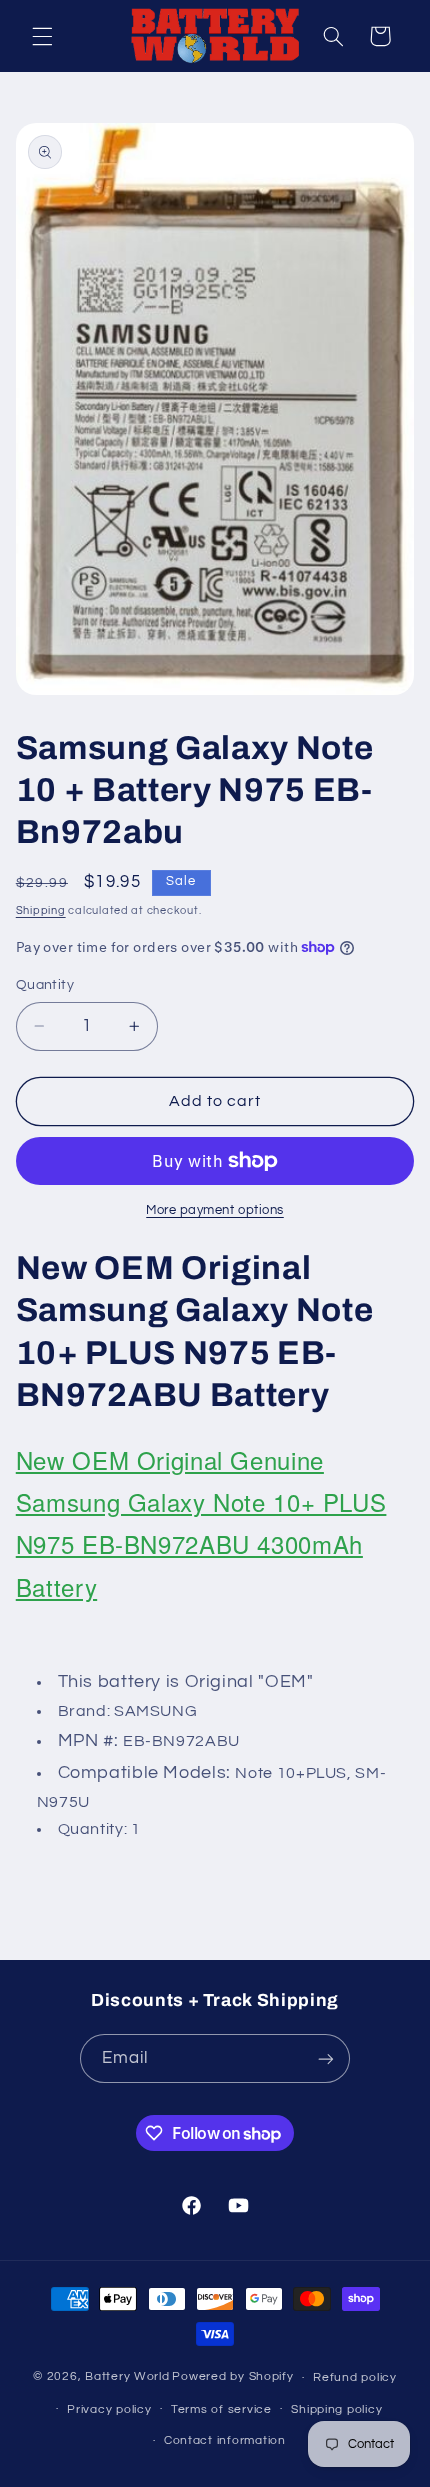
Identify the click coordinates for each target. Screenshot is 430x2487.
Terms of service (221, 2409)
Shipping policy (336, 2409)
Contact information (225, 2440)
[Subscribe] (326, 2058)
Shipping (41, 910)
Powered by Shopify (232, 2377)
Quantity (45, 985)
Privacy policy (109, 2409)
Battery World (127, 2377)
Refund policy (355, 2377)
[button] (42, 36)
